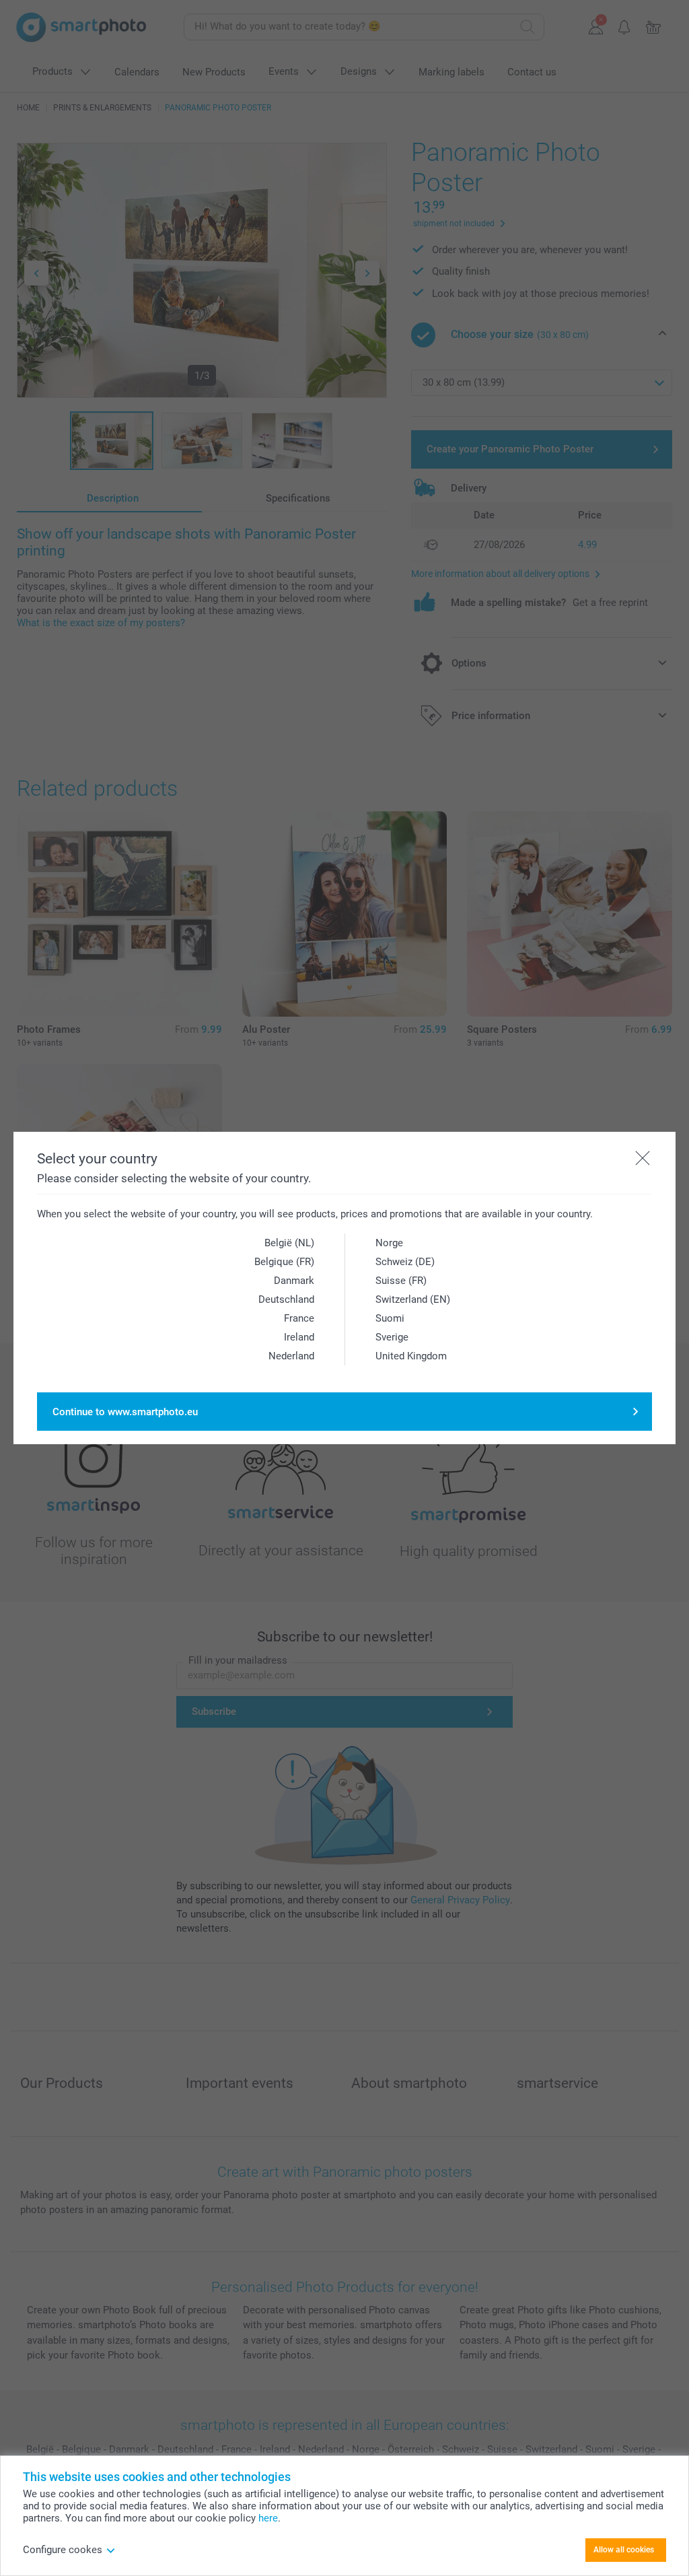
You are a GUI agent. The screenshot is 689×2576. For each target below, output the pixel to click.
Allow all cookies (624, 2550)
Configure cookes (63, 2550)
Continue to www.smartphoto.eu (125, 1412)
